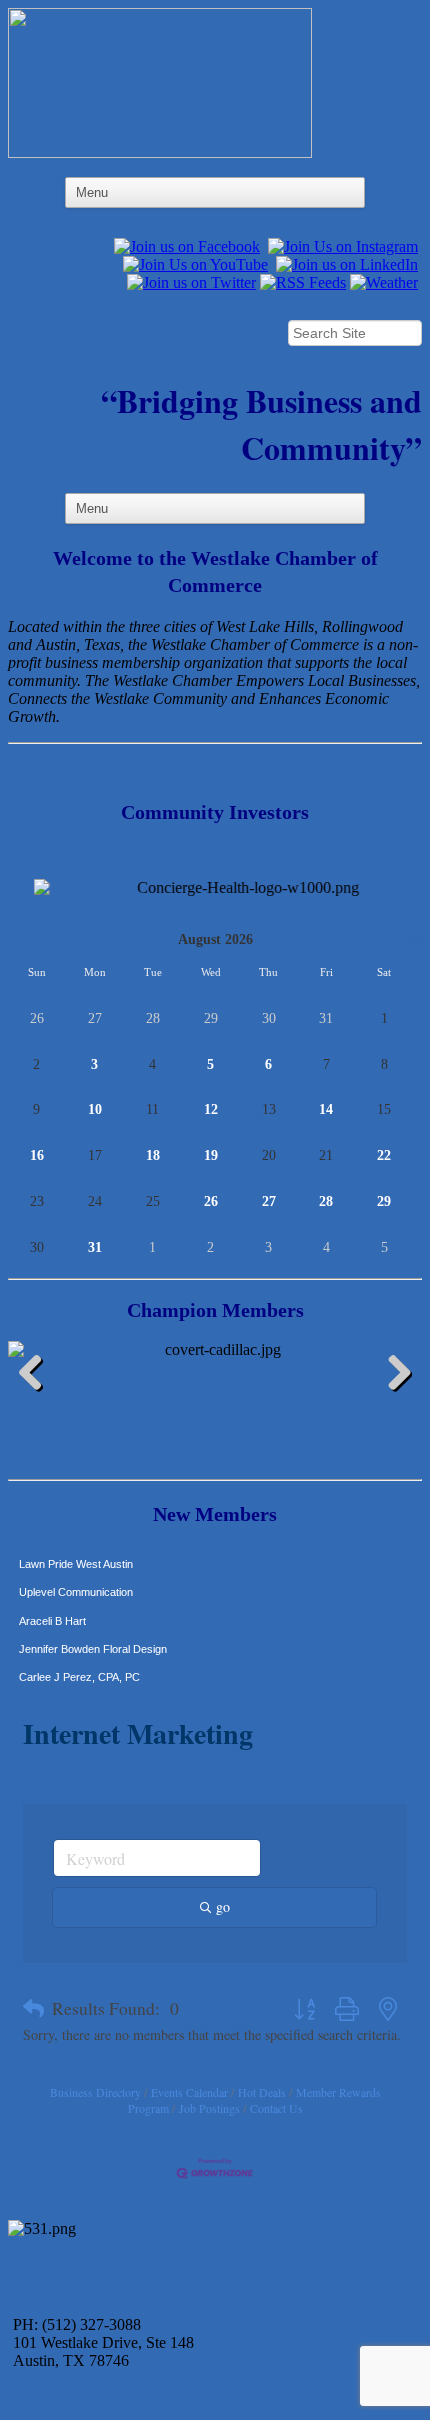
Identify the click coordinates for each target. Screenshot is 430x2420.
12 (211, 1109)
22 (384, 1155)
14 (326, 1109)
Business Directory (95, 2092)
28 (326, 1201)
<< (16, 939)
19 (211, 1155)
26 (211, 1201)
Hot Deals (262, 2092)
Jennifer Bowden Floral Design (93, 1640)
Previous (38, 1376)
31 (95, 1247)
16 (37, 1155)
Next (392, 1376)
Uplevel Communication (76, 1583)
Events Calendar (189, 2092)
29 (384, 1201)
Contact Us (276, 2108)
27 (269, 1201)
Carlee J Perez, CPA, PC (79, 1668)
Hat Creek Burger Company (87, 1697)
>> (414, 939)
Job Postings (209, 2108)
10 (95, 1109)
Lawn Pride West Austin (76, 1555)
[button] (33, 2009)
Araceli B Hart (52, 1612)
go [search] (223, 1906)
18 (153, 1155)
